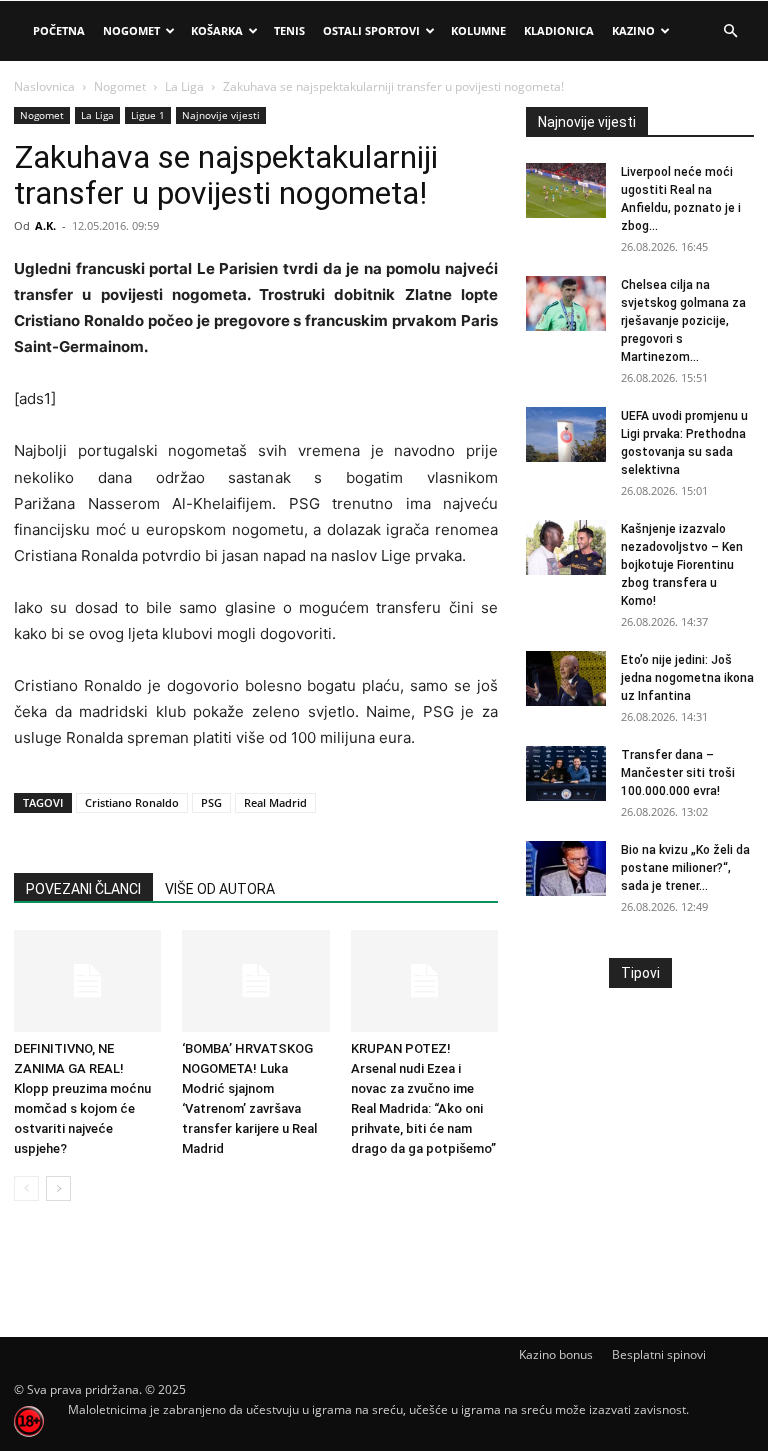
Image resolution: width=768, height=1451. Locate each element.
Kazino (633, 30)
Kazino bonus (556, 1354)
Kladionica (559, 30)
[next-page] (58, 1188)
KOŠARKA (217, 30)
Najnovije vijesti (221, 115)
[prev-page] (26, 1188)
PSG (211, 802)
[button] (730, 31)
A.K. (45, 225)
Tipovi (640, 973)
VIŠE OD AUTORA (220, 889)
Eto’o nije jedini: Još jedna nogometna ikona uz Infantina (687, 678)
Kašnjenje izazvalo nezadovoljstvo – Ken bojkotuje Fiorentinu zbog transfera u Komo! (682, 565)
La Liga (184, 86)
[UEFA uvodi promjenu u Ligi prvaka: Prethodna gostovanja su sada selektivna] (566, 434)
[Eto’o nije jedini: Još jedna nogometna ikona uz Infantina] (566, 678)
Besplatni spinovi (659, 1354)
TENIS (289, 30)
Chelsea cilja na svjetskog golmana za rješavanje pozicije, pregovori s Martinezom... (683, 321)
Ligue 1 (148, 115)
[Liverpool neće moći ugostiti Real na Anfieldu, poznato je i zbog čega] (566, 190)
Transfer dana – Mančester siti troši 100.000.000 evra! (678, 773)
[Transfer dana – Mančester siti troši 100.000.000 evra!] (566, 773)
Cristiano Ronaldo (132, 802)
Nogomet (131, 30)
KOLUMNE (478, 30)
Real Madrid (275, 802)
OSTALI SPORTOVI (371, 30)
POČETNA (59, 30)
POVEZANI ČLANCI (83, 889)
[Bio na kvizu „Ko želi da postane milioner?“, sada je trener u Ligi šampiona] (566, 868)
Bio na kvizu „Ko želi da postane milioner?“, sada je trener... (685, 868)
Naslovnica (44, 86)
